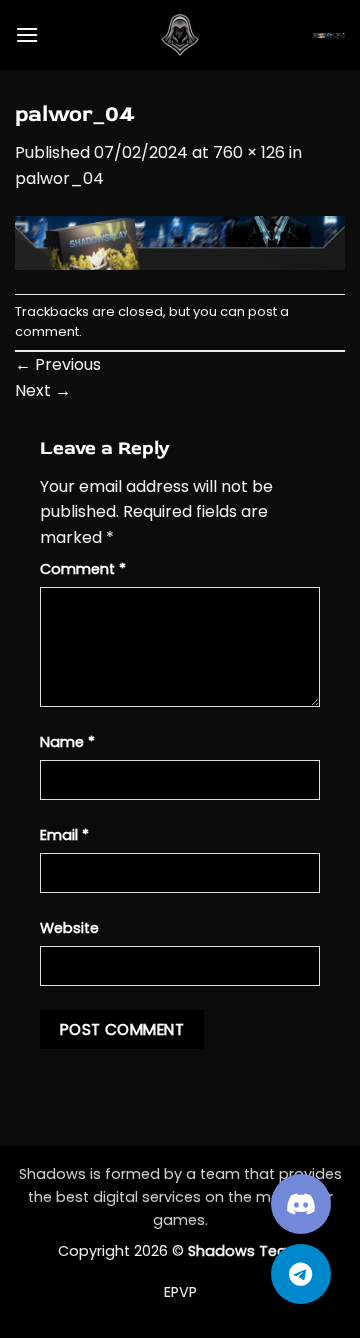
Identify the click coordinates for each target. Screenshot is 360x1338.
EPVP (180, 1292)
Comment (83, 569)
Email (64, 835)
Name (67, 742)
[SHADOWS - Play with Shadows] (180, 35)
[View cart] (329, 35)
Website (69, 928)
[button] (27, 34)
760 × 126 (249, 152)
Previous (58, 364)
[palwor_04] (180, 241)
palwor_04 (59, 178)
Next (43, 390)
